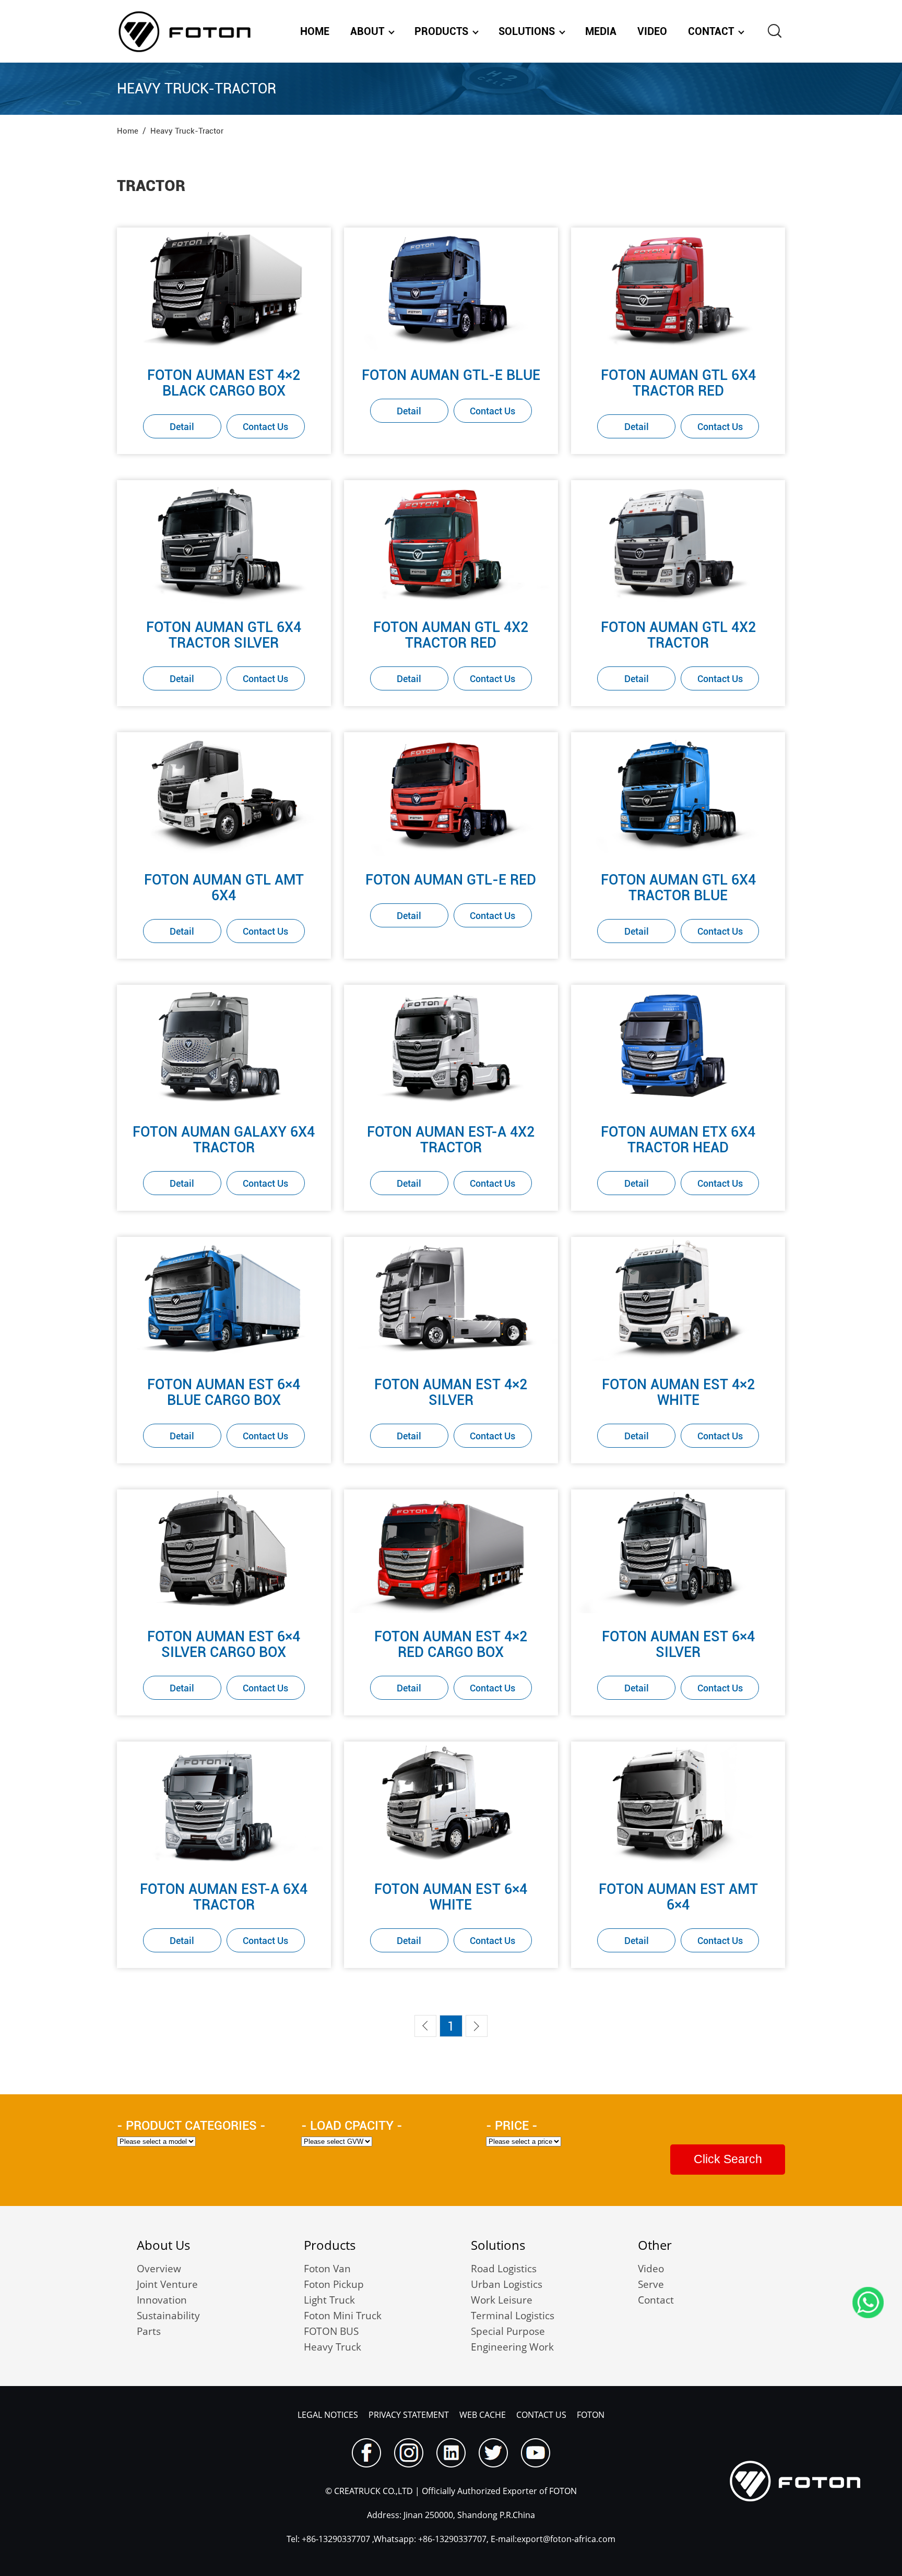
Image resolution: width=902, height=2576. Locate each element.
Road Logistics (504, 2269)
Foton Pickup (334, 2284)
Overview (159, 2269)
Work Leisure (502, 2300)
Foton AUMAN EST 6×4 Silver (678, 1644)
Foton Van (327, 2269)
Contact (711, 31)
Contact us (541, 2415)
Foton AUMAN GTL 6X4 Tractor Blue (678, 888)
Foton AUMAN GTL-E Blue (451, 375)
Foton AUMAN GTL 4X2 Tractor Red (451, 635)
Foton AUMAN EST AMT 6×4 (678, 1897)
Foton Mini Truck (343, 2316)
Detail (182, 427)
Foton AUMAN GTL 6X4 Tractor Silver (224, 635)
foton (591, 2415)
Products (441, 31)
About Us (163, 2245)
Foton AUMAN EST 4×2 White (678, 1392)
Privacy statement (409, 2415)
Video (652, 31)
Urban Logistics (507, 2284)
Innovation (162, 2300)
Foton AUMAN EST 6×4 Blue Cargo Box (224, 1392)
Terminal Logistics (513, 2316)
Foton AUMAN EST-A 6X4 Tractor (224, 1897)
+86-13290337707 (335, 2539)
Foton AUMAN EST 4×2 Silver (451, 1392)
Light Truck (329, 2300)
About (367, 31)
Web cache (483, 2415)
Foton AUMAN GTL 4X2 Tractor (678, 635)
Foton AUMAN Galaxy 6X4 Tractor (224, 1140)
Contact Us (265, 427)
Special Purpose (508, 2331)
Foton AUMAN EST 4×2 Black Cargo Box (224, 383)
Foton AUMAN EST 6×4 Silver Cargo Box (224, 1644)
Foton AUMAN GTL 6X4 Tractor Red (678, 383)
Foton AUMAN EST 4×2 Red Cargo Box (451, 1644)
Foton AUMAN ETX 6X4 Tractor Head (678, 1140)
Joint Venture (167, 2284)
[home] (185, 31)
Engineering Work (512, 2347)
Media (601, 31)
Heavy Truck (333, 2347)
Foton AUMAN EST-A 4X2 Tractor (451, 1140)
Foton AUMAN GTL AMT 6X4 (224, 888)
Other (655, 2245)
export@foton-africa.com (566, 2539)
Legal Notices (328, 2415)
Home (315, 31)
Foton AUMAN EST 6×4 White (451, 1897)
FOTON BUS (331, 2331)
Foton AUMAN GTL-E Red (451, 880)
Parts (149, 2331)
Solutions (527, 31)
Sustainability (168, 2316)
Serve (651, 2284)
